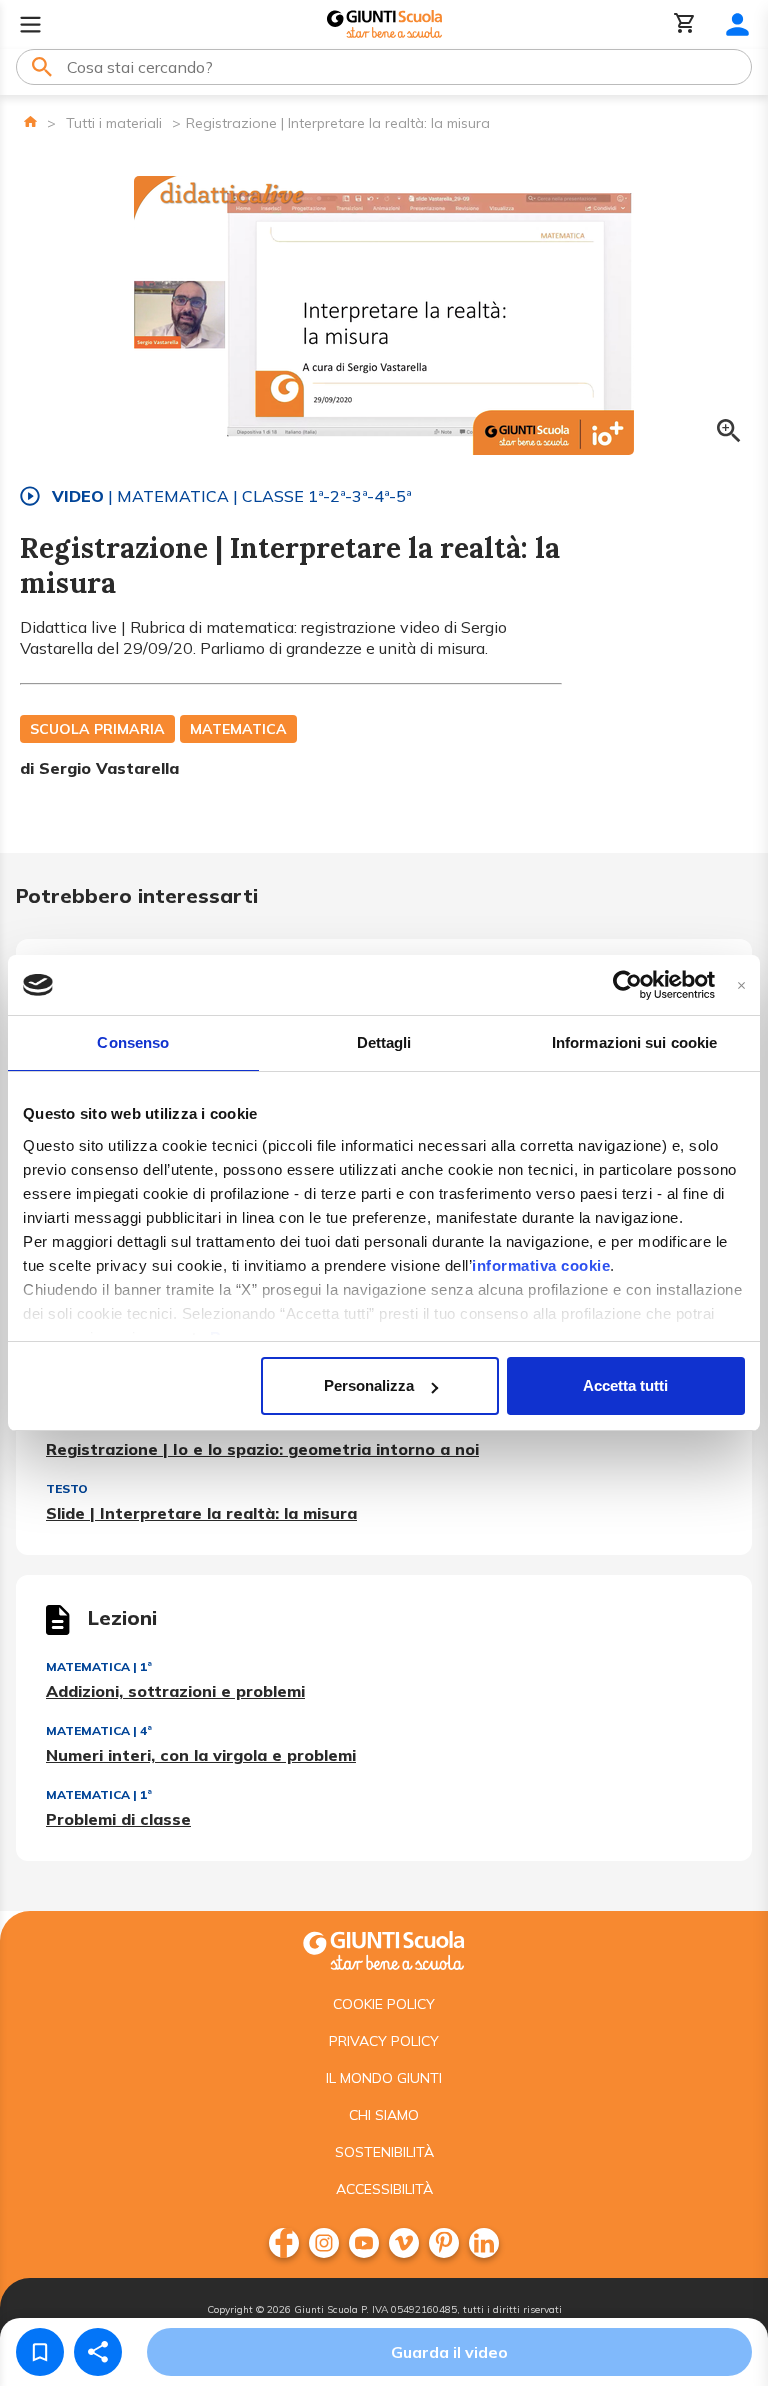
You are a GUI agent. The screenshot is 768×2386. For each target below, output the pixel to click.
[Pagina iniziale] (30, 121)
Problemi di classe (118, 1819)
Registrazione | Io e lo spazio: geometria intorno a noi (262, 1449)
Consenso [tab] (133, 1042)
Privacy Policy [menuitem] (384, 2041)
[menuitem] (284, 2243)
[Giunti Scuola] (384, 24)
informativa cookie (541, 1265)
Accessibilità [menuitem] (384, 2189)
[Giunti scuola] (384, 1948)
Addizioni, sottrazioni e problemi (175, 1691)
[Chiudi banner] (741, 985)
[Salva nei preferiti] (40, 2352)
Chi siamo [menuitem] (384, 2115)
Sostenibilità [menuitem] (384, 2152)
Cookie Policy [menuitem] (384, 2004)
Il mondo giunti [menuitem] (384, 2078)
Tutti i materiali (114, 123)
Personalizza (369, 1385)
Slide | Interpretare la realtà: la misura (201, 1513)
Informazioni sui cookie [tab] (634, 1042)
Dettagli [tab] (384, 1042)
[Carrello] (685, 24)
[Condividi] (98, 2352)
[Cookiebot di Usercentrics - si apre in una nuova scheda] (627, 985)
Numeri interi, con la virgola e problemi (201, 1755)
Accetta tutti (625, 1385)
